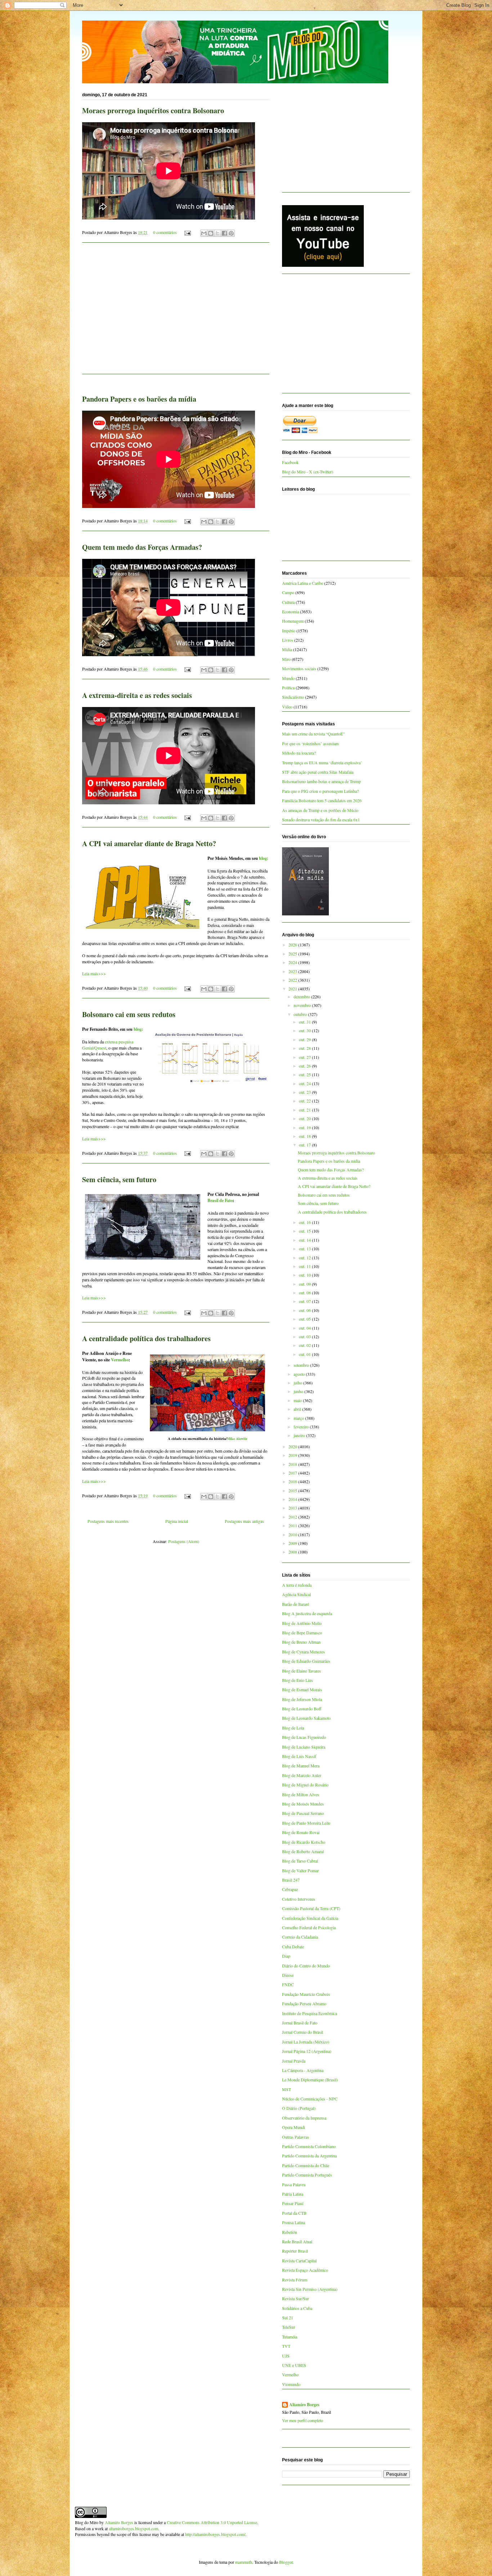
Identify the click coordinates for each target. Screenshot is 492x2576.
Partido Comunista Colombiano (309, 2146)
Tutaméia (290, 2337)
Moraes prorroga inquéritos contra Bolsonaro (153, 111)
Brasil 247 (291, 1880)
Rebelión (290, 2232)
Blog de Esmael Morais (302, 1689)
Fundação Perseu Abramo (304, 2003)
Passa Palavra (294, 2184)
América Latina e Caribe (303, 583)
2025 (293, 954)
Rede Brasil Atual (297, 2241)
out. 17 (305, 1145)
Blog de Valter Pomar (300, 1870)
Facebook (290, 462)
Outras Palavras (296, 2137)
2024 (293, 962)
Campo (288, 592)
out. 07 (305, 1301)
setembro (302, 1365)
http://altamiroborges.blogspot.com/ (215, 2534)
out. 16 (305, 1222)
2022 (293, 980)
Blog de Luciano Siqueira (304, 1747)
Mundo (288, 678)
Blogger (286, 2562)
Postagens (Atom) (184, 1541)
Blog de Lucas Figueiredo (304, 1737)
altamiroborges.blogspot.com (133, 2528)
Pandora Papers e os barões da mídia (139, 399)
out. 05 (305, 1319)
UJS (286, 2356)
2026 (293, 945)
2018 (293, 1464)
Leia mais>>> (94, 973)
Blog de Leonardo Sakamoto (306, 1718)
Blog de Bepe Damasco (302, 1632)
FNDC (288, 1984)
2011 (293, 1525)
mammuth (244, 2562)
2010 (293, 1534)
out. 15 (305, 1231)
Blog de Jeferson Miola (302, 1699)
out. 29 (305, 1039)
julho (298, 1383)
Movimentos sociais (299, 668)
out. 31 (305, 1022)
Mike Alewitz (237, 1439)
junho (299, 1391)
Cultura (288, 602)
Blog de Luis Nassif (299, 1756)
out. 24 (305, 1083)
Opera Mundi (294, 2127)
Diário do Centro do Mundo (306, 1966)
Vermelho (120, 1360)
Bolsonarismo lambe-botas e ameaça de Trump (321, 781)
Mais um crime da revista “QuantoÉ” (313, 734)
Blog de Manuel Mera (301, 1766)
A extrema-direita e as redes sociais (137, 695)
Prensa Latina (294, 2222)
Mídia (287, 649)
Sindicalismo (293, 697)
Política (288, 688)
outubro (301, 1014)
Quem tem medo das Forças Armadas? (142, 547)
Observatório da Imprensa (304, 2118)
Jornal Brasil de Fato (300, 2023)
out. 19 (305, 1127)
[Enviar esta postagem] (187, 232)
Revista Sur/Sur (296, 2298)
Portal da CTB (294, 2213)
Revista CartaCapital (299, 2261)
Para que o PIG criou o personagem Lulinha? (320, 791)
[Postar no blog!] (211, 233)
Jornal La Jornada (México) (306, 2042)
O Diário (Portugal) (299, 2108)
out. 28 (305, 1048)
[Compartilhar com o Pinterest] (231, 233)
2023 (293, 971)
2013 (293, 1508)
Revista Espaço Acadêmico (305, 2270)
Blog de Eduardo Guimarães (306, 1661)
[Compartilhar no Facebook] (224, 233)
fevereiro (302, 1427)
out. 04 (305, 1328)
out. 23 (305, 1092)
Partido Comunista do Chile (306, 2165)
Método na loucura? (299, 753)
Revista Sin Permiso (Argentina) (310, 2289)
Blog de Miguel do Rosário (305, 1785)
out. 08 (305, 1293)
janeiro (300, 1435)
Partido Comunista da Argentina (309, 2156)
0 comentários (165, 232)
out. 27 (305, 1057)
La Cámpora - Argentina (303, 2070)
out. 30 (305, 1030)
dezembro (302, 997)
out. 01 (305, 1354)
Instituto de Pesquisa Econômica (310, 2013)
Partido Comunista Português (307, 2175)
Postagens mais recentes (108, 1521)
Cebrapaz (290, 1889)
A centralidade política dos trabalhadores (146, 1338)
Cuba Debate (293, 1947)
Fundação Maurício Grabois (306, 1994)
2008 (293, 1552)
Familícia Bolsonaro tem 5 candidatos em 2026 (322, 800)
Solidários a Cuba (297, 2308)
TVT (286, 2346)
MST (287, 2089)
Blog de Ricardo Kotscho (304, 1842)
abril (298, 1409)
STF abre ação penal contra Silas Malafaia (318, 772)
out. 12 (305, 1258)
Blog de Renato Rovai (301, 1832)
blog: (264, 858)
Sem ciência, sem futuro (119, 1179)
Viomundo (291, 2384)
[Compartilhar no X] (218, 233)
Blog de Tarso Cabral (300, 1861)
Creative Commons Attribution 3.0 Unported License (212, 2522)
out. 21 (305, 1110)
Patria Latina (293, 2194)
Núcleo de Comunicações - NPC (310, 2099)
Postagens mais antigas (244, 1521)
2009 (293, 1543)
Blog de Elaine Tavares (301, 1671)
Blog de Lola (293, 1728)
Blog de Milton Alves (301, 1794)
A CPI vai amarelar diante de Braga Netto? (149, 843)
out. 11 (305, 1266)
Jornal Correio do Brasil (303, 2032)
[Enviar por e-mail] (204, 233)
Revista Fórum (295, 2280)
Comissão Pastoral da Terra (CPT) (311, 1908)
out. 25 (305, 1074)
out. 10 (305, 1275)
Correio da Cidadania (300, 1937)
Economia (290, 611)
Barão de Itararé (296, 1604)
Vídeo (287, 707)
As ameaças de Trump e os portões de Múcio (320, 810)
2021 (293, 989)
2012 (293, 1517)
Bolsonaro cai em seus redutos (129, 1014)
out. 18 (305, 1136)
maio (298, 1400)
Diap (286, 1956)
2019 (293, 1455)
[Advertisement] (176, 313)
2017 (293, 1473)
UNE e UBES (294, 2365)
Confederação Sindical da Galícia (310, 1918)
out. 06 (305, 1310)
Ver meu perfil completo (303, 2420)
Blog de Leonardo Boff (302, 1709)
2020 (293, 1446)
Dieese (288, 1975)
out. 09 (305, 1284)
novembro (303, 1005)
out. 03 (305, 1336)
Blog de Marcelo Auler (302, 1775)
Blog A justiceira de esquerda (307, 1613)
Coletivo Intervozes (299, 1899)
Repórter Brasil (295, 2251)
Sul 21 (288, 2317)
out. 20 (305, 1118)
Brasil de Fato (220, 1200)
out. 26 (305, 1066)
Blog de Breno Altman (301, 1642)
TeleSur (289, 2327)
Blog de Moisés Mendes (303, 1804)
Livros (288, 640)
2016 (293, 1481)
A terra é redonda (297, 1585)
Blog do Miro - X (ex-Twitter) (308, 472)
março (299, 1418)
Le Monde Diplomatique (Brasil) (310, 2080)
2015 (293, 1490)
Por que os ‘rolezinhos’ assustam (310, 743)
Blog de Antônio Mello (302, 1623)
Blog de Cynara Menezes (303, 1652)
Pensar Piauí (293, 2203)
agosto (300, 1374)
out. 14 (305, 1240)
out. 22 (305, 1101)
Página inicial (177, 1521)
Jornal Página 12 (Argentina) (307, 2051)
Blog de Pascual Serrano (303, 1813)
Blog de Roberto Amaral (303, 1851)
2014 (293, 1499)
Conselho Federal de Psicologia (309, 1927)
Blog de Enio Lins (298, 1680)
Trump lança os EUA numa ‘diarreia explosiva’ (322, 763)
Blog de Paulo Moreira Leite (306, 1823)
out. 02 (305, 1345)
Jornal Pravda (294, 2061)
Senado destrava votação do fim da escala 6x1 (321, 819)
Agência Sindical (296, 1594)
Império (289, 631)
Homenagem (293, 621)
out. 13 (305, 1249)
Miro (286, 659)
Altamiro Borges (304, 2405)
